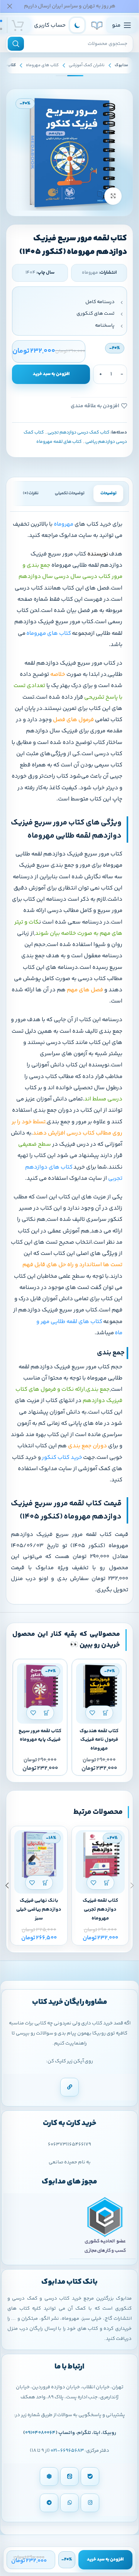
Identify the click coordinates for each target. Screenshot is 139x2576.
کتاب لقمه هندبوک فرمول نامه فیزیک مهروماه (99, 1740)
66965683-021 (67, 2451)
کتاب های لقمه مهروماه (59, 442)
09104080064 (40, 2433)
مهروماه (64, 524)
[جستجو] (16, 44)
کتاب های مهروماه (42, 65)
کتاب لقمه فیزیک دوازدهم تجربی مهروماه (100, 1909)
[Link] (69, 2087)
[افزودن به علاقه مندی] (92, 1713)
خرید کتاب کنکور (62, 1458)
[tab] (108, 494)
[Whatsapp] (69, 2503)
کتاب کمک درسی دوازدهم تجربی (79, 433)
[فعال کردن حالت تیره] (77, 25)
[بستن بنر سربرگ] (10, 6)
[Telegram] (49, 2503)
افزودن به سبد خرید (51, 374)
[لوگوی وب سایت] (97, 25)
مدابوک (121, 65)
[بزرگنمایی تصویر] (113, 196)
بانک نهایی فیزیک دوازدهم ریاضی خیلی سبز (39, 1909)
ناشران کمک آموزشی (87, 65)
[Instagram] (90, 2503)
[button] (106, 1713)
